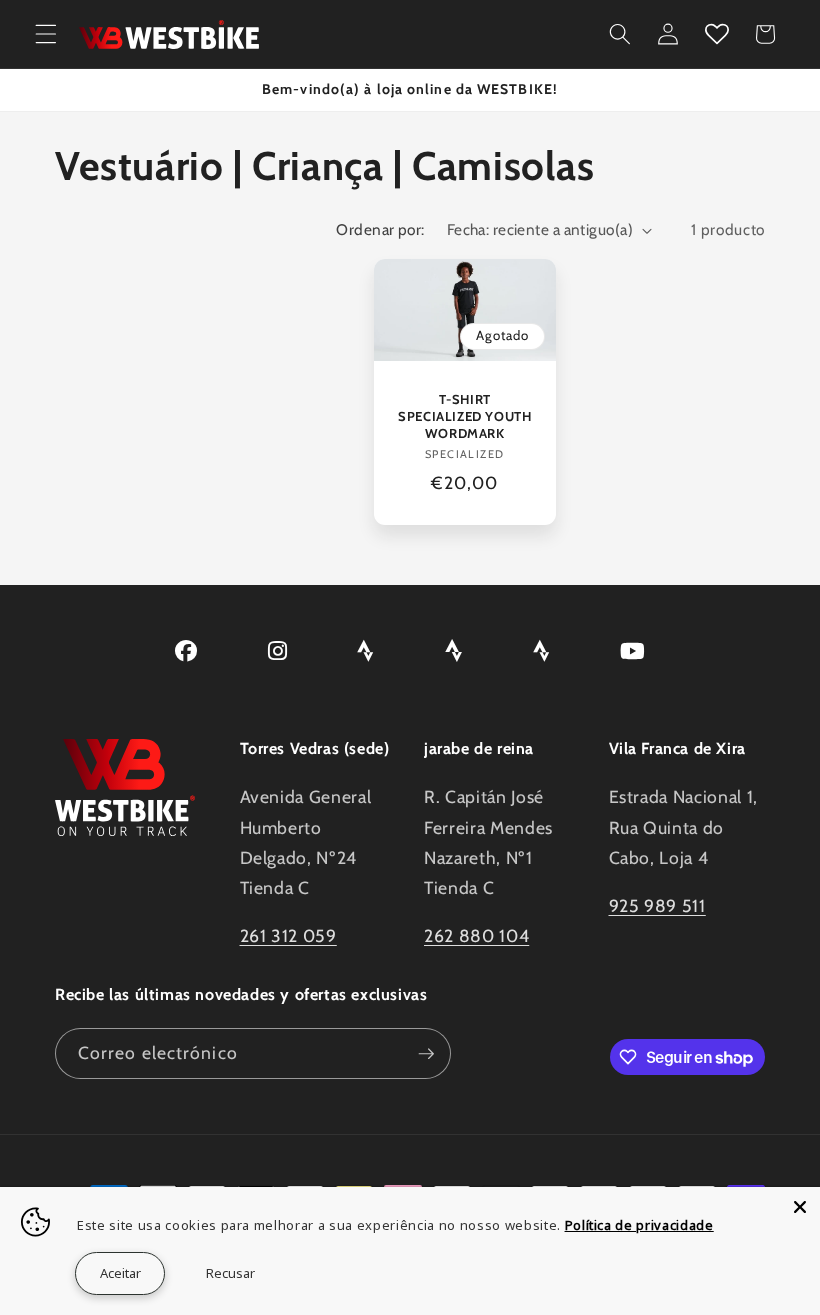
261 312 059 (288, 935)
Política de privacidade (639, 1225)
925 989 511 (657, 905)
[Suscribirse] (426, 1054)
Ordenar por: (380, 229)
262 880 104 (476, 935)
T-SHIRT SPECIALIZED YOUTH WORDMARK (464, 416)
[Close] (800, 1207)
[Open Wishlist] (716, 34)
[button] (46, 34)
